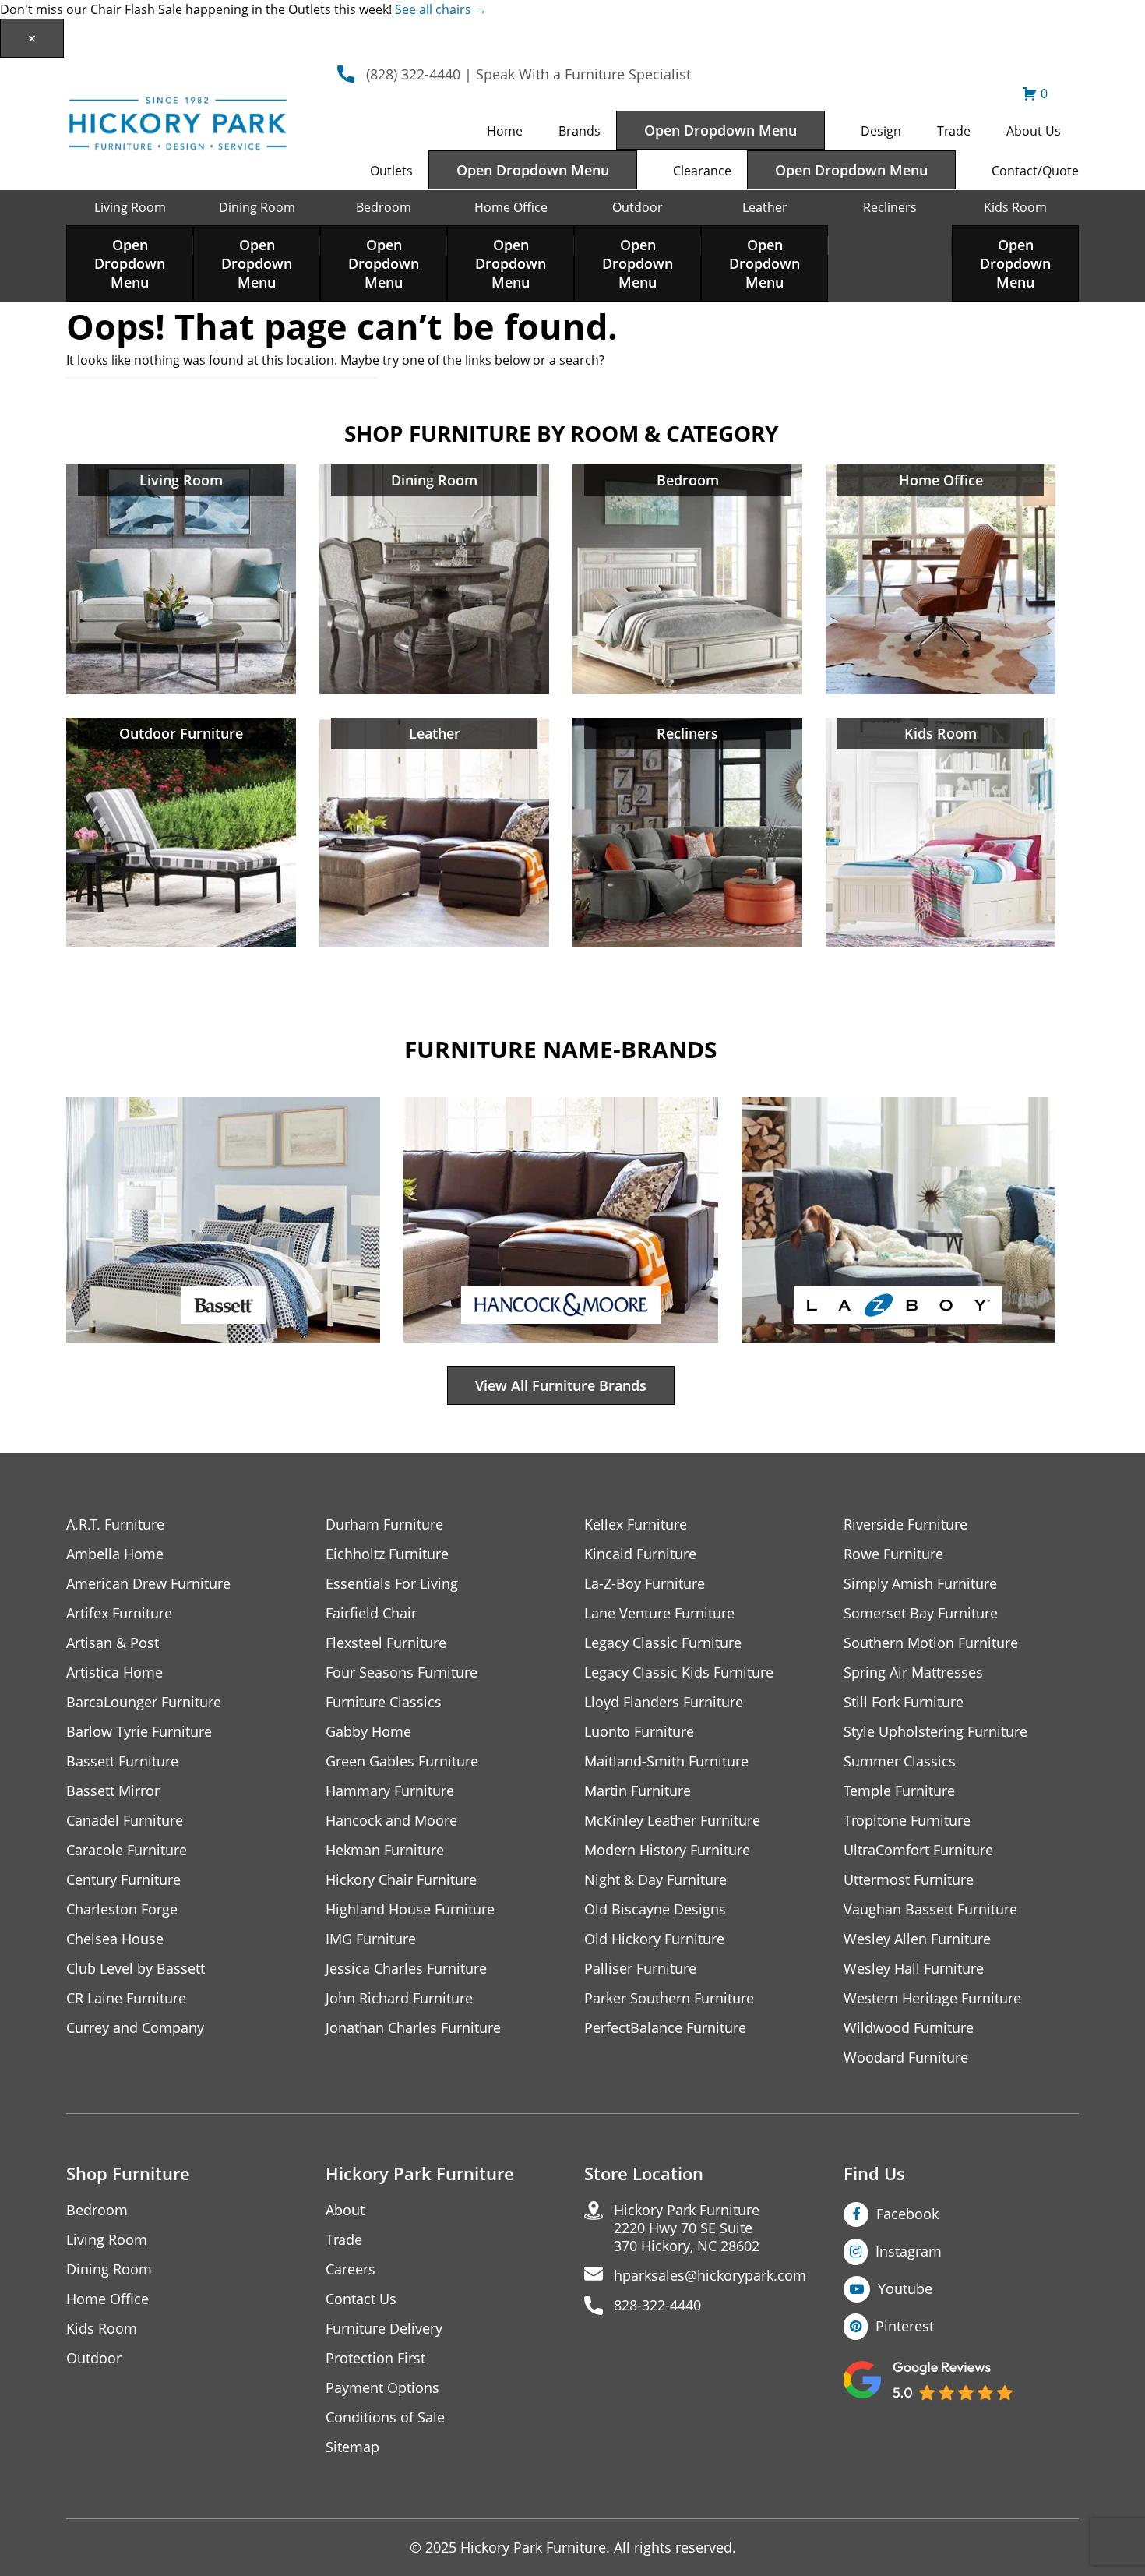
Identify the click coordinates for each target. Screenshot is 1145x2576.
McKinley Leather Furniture (672, 1821)
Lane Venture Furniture (659, 1613)
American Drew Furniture (148, 1584)
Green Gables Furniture (402, 1761)
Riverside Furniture (905, 1524)
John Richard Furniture (399, 1998)
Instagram (909, 2251)
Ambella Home (115, 1554)
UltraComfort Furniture (918, 1850)
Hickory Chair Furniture (401, 1880)
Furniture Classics (384, 1702)
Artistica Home (114, 1673)
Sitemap (352, 2447)
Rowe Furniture (893, 1554)
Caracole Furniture (127, 1850)
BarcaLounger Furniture (144, 1702)
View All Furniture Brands (561, 1385)
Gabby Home (368, 1732)
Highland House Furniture (410, 1909)
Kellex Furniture (636, 1524)
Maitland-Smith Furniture (666, 1761)
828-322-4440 (657, 2305)
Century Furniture (123, 1880)
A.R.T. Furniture (115, 1524)
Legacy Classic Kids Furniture (679, 1673)
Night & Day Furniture (655, 1880)
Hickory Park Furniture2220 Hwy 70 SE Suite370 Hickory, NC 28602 (687, 2228)
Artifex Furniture (119, 1613)
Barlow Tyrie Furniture (139, 1732)
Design (881, 131)
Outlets (391, 171)
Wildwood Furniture (909, 2028)
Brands (580, 131)
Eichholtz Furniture (387, 1554)
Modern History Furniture (667, 1850)
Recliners (890, 207)
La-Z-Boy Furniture (645, 1584)
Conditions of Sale (385, 2417)
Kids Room (1015, 207)
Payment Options (382, 2388)
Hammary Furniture (390, 1791)
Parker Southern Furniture (669, 1998)
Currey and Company (135, 2028)
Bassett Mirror (113, 1791)
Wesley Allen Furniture (917, 1939)
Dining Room (257, 207)
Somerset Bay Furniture (921, 1613)
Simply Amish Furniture (920, 1584)
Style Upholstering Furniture (935, 1732)
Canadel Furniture (125, 1821)
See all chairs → (441, 9)
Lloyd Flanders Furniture (664, 1702)
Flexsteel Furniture (386, 1643)
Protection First (375, 2358)
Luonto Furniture (639, 1732)
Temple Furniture (899, 1791)
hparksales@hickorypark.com (710, 2276)
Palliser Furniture (640, 1969)
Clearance (702, 171)
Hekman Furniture (385, 1850)
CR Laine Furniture (126, 1998)
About (345, 2210)
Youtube (905, 2288)
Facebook (907, 2214)
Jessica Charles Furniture (406, 1969)
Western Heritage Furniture (932, 1998)
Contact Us (361, 2299)
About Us (1034, 131)
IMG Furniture (371, 1939)
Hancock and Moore (391, 1821)
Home (505, 131)
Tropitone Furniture (907, 1821)
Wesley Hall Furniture (914, 1969)
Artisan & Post (113, 1643)
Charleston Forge (122, 1909)
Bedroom (384, 207)
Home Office (511, 207)
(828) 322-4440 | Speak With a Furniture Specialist (528, 74)
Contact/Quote (1035, 171)
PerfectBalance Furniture (665, 2028)
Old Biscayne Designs (655, 1909)
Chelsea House (115, 1939)
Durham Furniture (384, 1524)
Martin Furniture (638, 1791)
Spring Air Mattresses (913, 1673)
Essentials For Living (392, 1584)
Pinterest (905, 2326)
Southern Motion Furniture (931, 1643)
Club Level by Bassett (136, 1969)
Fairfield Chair (371, 1613)
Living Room (130, 207)
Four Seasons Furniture (402, 1673)
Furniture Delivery (384, 2329)
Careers (351, 2269)
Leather (765, 207)
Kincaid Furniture (640, 1554)
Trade (954, 131)
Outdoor (638, 207)
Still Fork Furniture (904, 1702)
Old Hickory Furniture (654, 1939)
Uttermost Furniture (909, 1880)
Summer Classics (900, 1761)
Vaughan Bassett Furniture (930, 1909)
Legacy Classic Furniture (663, 1643)
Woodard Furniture (906, 2057)
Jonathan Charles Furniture (413, 2028)
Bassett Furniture (122, 1761)
